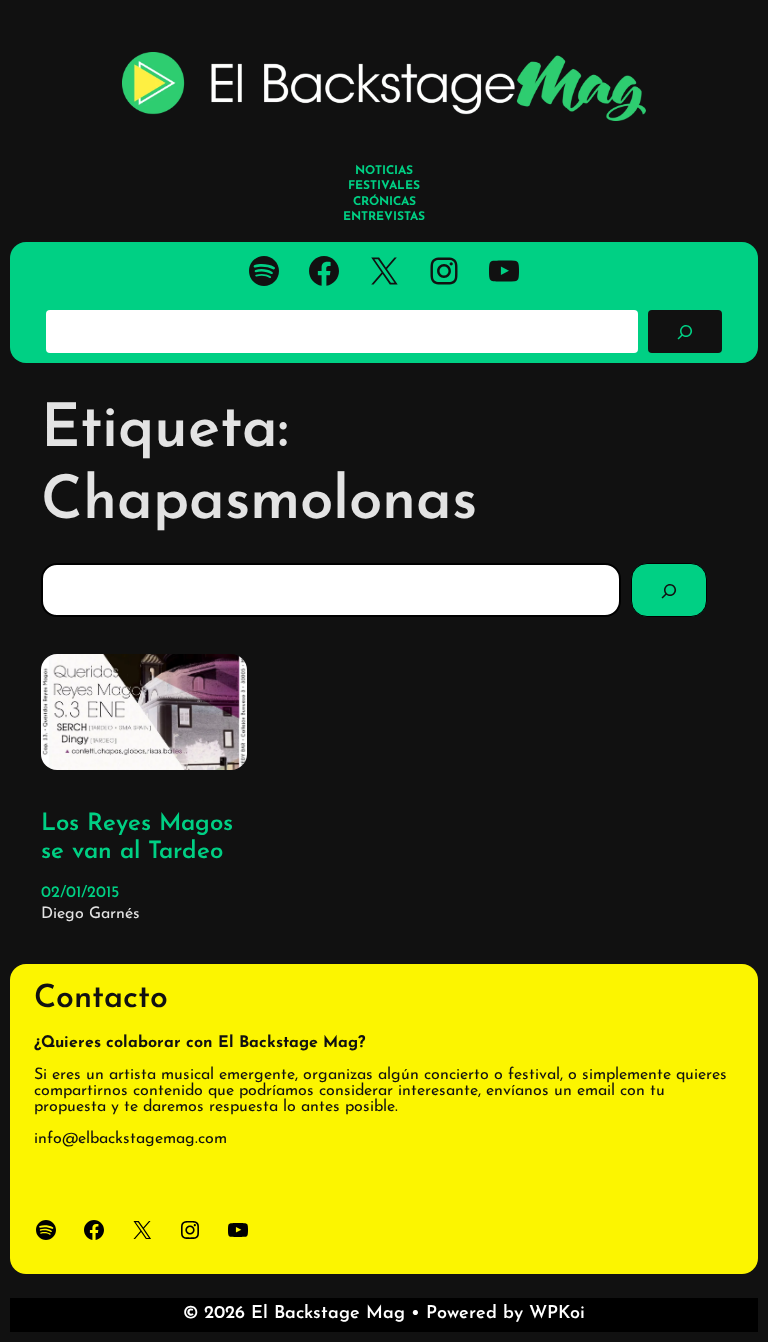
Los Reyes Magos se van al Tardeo (137, 838)
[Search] (669, 590)
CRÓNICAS (384, 202)
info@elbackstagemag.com (130, 1139)
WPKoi (557, 1314)
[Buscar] (685, 331)
